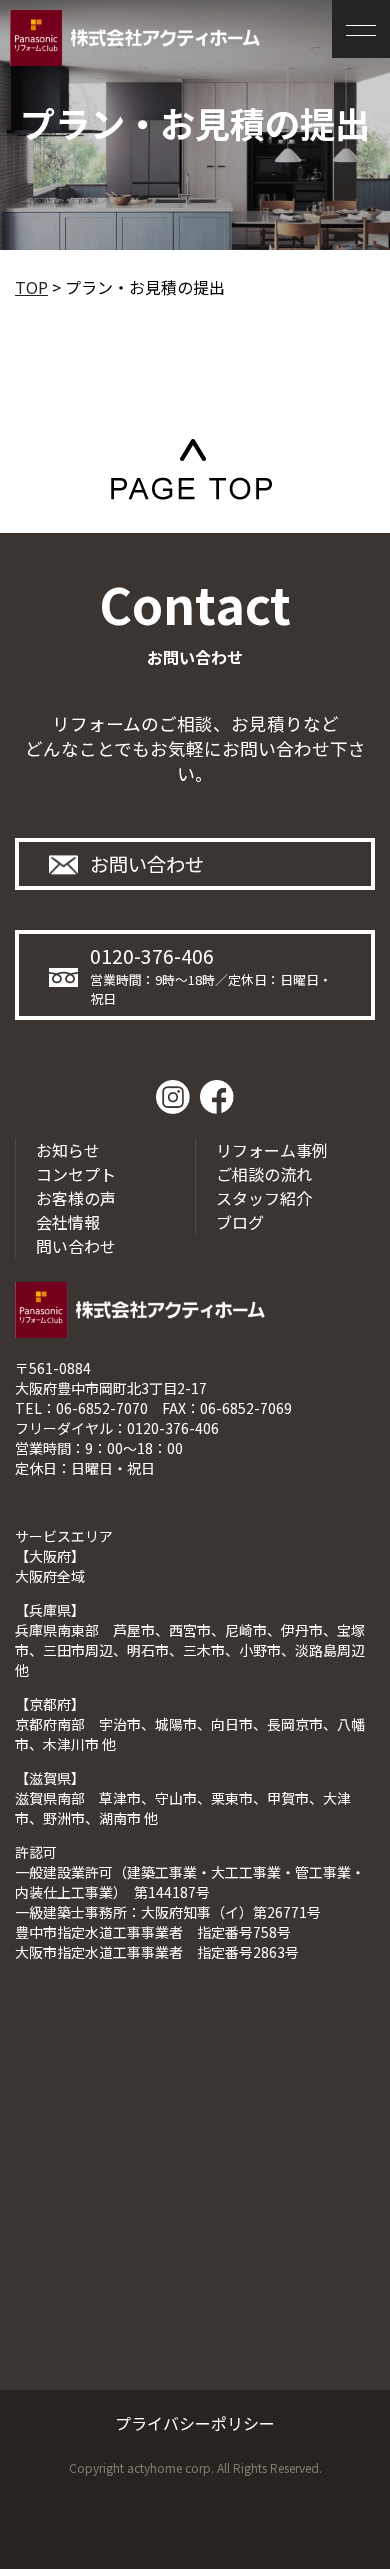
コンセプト (76, 1174)
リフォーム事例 (272, 1150)
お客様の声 (76, 1198)
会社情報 (68, 1222)
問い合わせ (76, 1246)
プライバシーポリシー (195, 2423)
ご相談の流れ (264, 1174)
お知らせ (68, 1150)
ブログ (240, 1222)
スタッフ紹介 (264, 1198)
